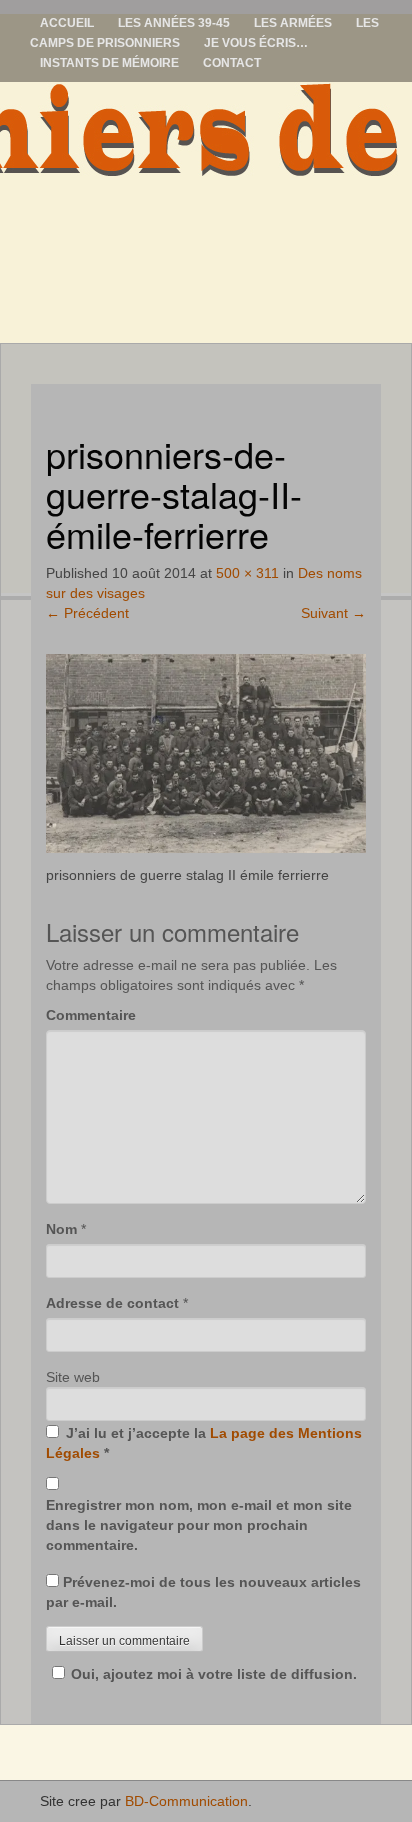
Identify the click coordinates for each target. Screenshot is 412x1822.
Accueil (67, 23)
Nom (61, 1229)
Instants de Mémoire (109, 63)
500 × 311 (247, 573)
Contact (232, 63)
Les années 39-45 (174, 23)
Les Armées (293, 23)
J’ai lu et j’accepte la (204, 1443)
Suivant (333, 613)
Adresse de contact (112, 1303)
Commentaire (91, 1015)
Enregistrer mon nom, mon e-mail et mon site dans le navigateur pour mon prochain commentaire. (199, 1525)
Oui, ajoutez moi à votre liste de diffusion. (214, 1674)
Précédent (87, 613)
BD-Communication (186, 1801)
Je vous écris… (256, 43)
